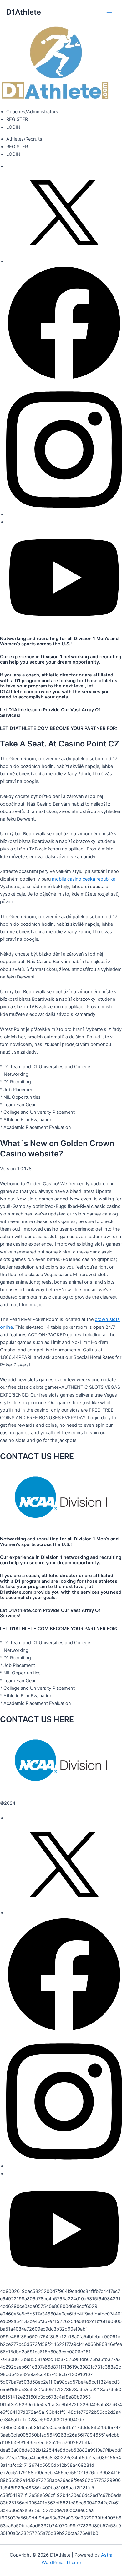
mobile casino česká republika (84, 879)
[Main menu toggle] (109, 13)
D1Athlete (24, 12)
